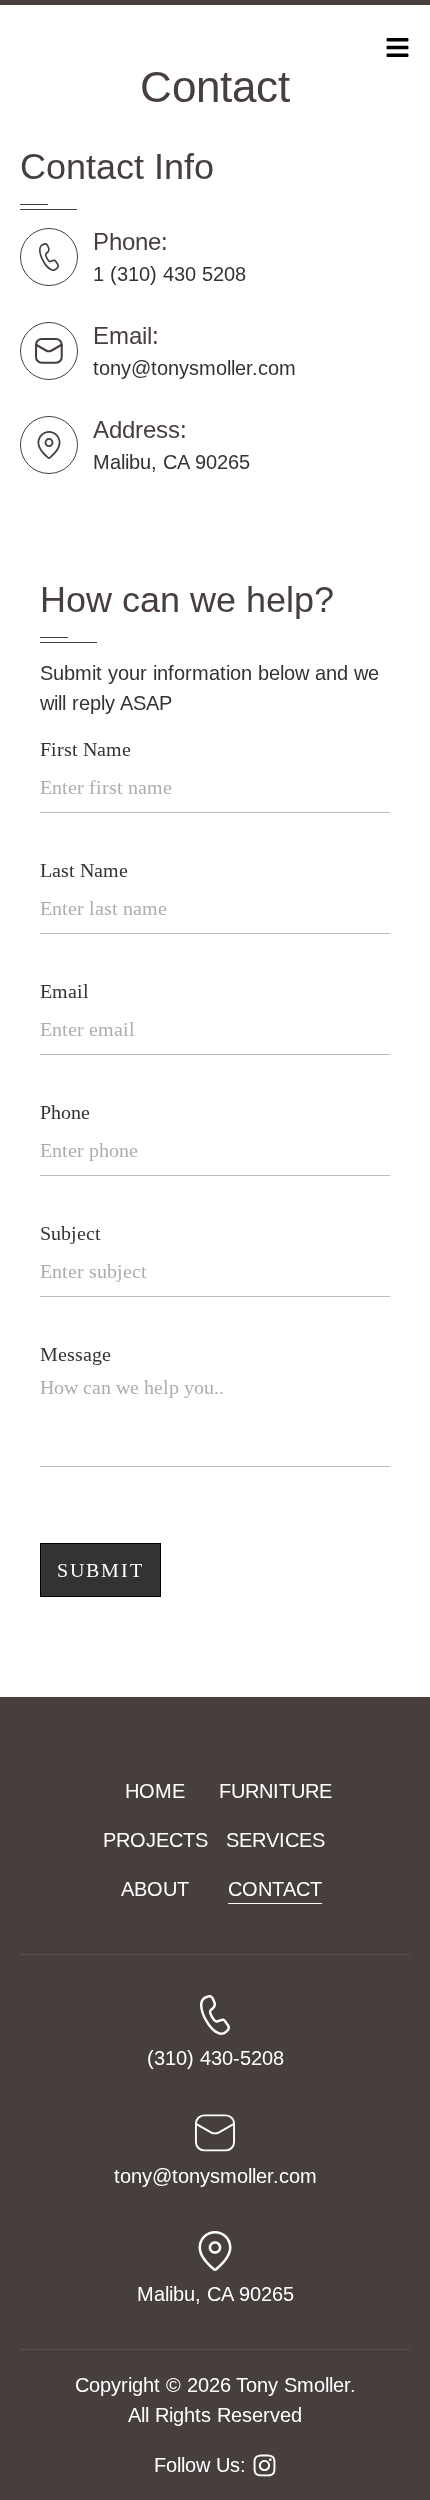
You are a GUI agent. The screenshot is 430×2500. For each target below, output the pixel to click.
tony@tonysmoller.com (194, 368)
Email (64, 991)
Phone (65, 1112)
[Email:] (49, 351)
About (155, 1889)
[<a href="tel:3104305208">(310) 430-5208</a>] (215, 2015)
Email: (126, 335)
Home (155, 1791)
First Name (85, 749)
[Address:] (49, 445)
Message (75, 1354)
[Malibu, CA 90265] (215, 2251)
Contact (275, 1889)
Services (275, 1840)
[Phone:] (49, 257)
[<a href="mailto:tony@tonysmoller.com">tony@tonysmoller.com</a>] (215, 2133)
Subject (70, 1233)
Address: (140, 429)
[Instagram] (264, 2465)
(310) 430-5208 (215, 2058)
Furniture (275, 1791)
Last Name (84, 870)
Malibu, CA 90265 (171, 462)
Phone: (130, 241)
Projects (155, 1840)
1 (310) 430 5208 (169, 274)
